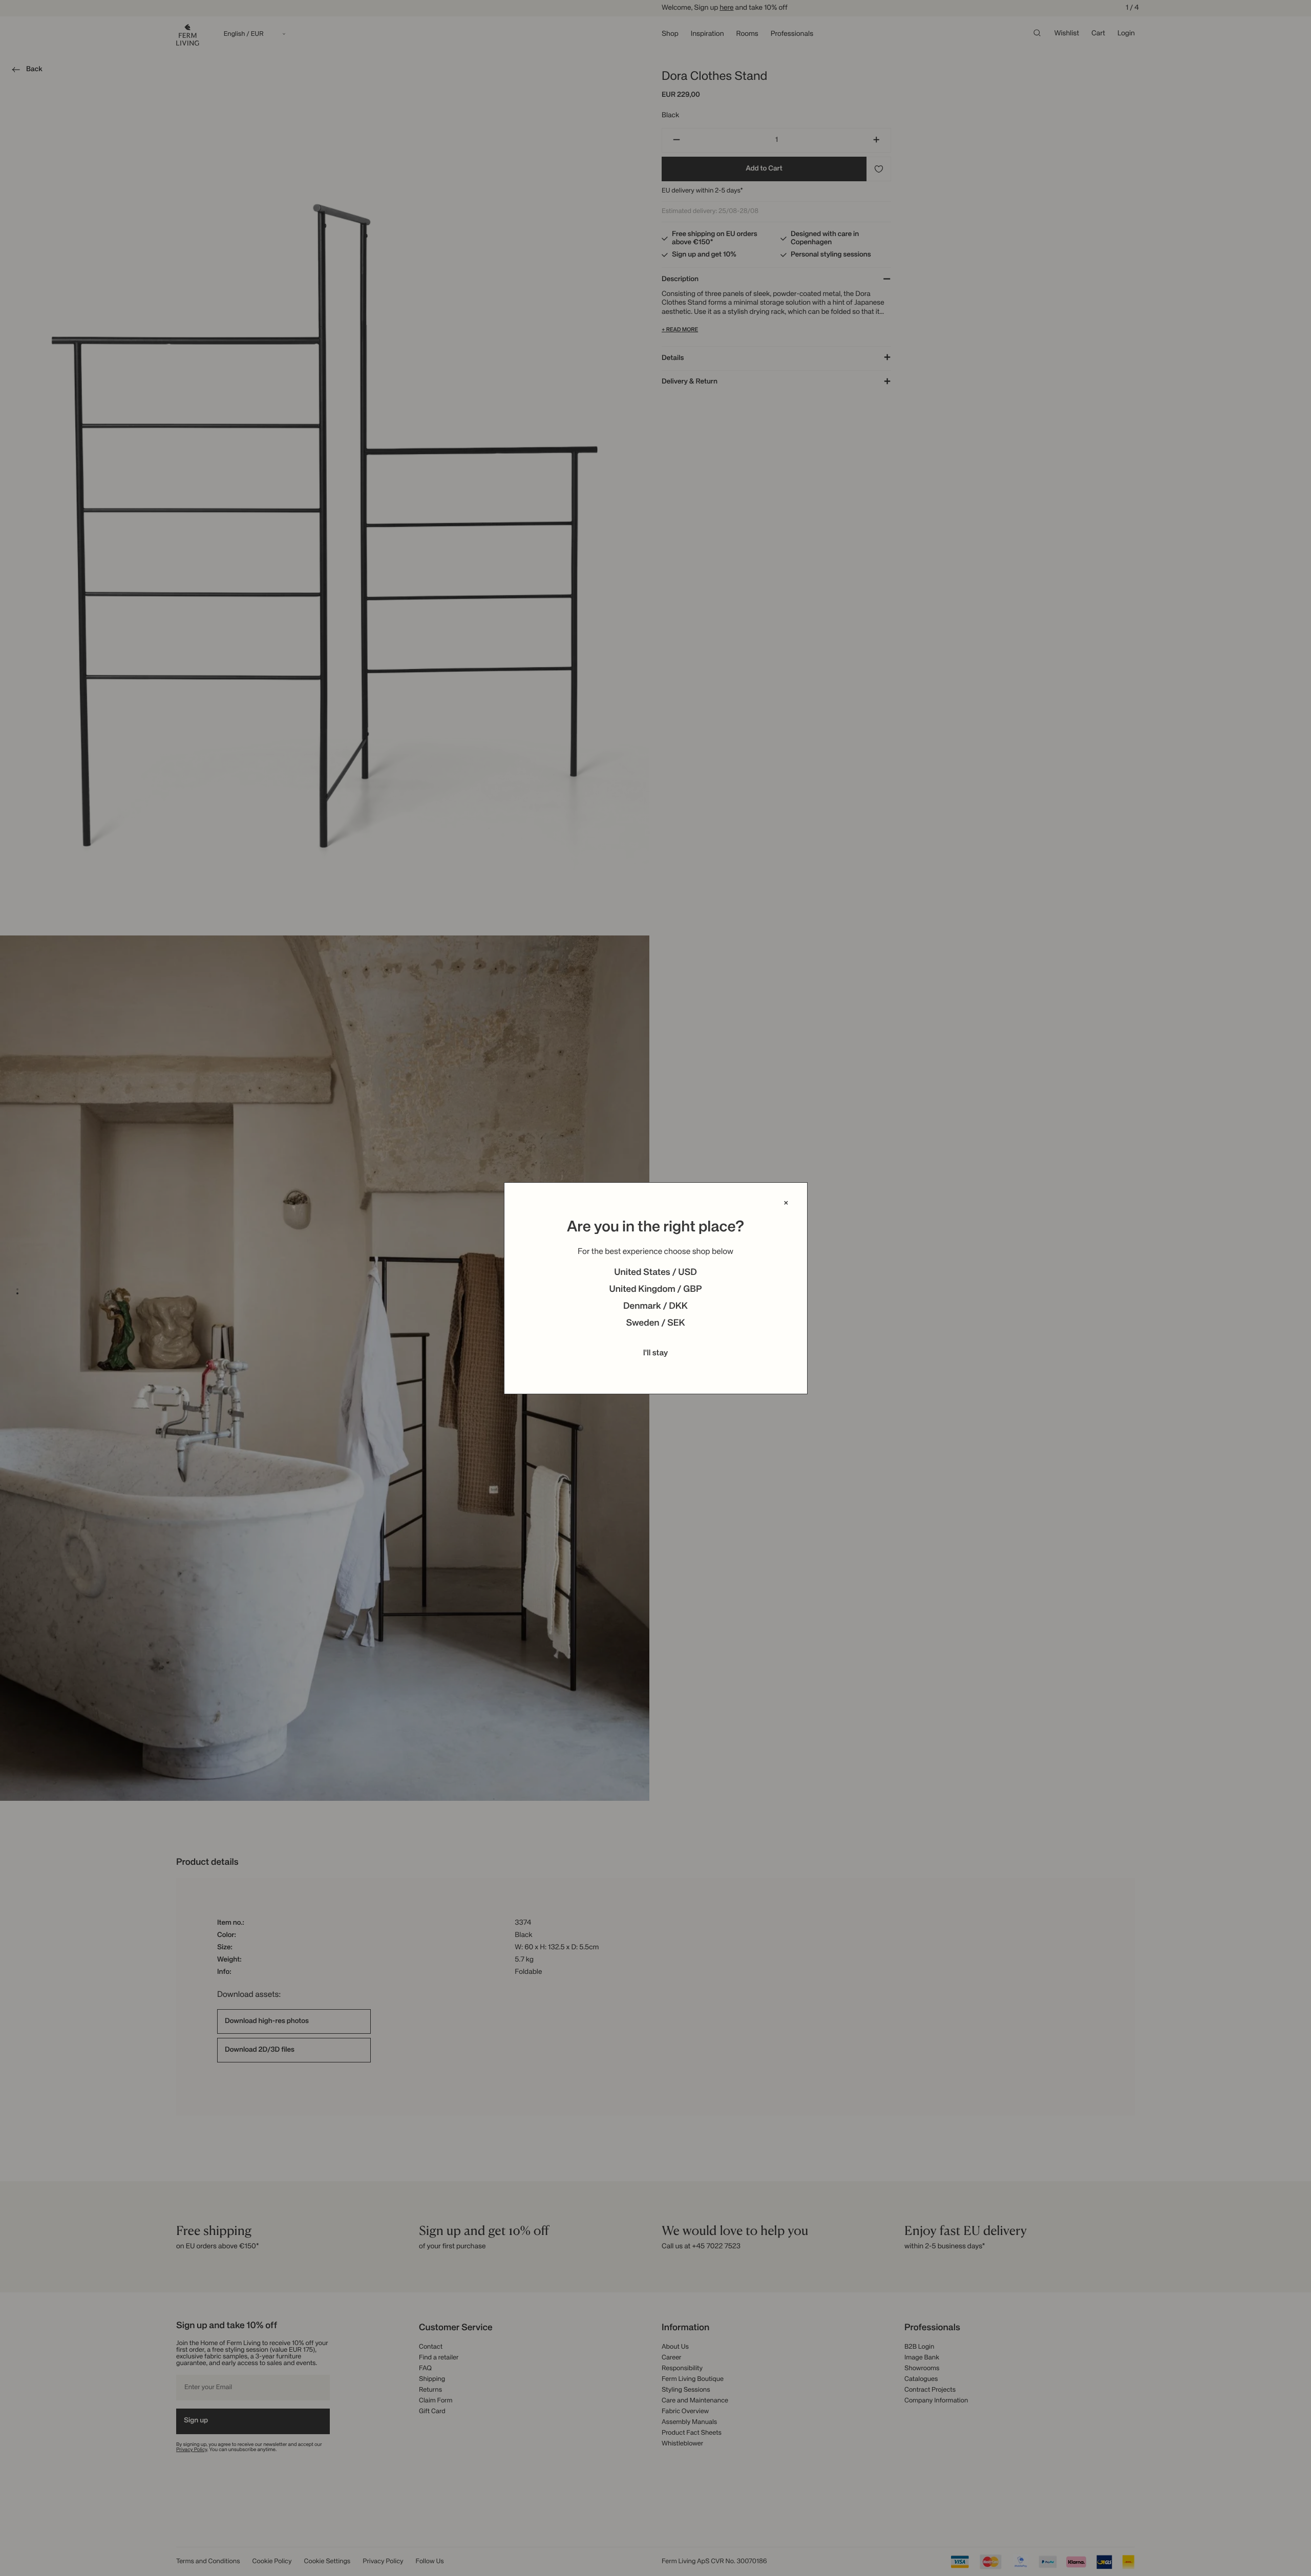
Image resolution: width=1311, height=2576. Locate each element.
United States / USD (655, 1273)
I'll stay (656, 1353)
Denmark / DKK (655, 1307)
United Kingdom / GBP (655, 1290)
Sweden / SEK (655, 1324)
